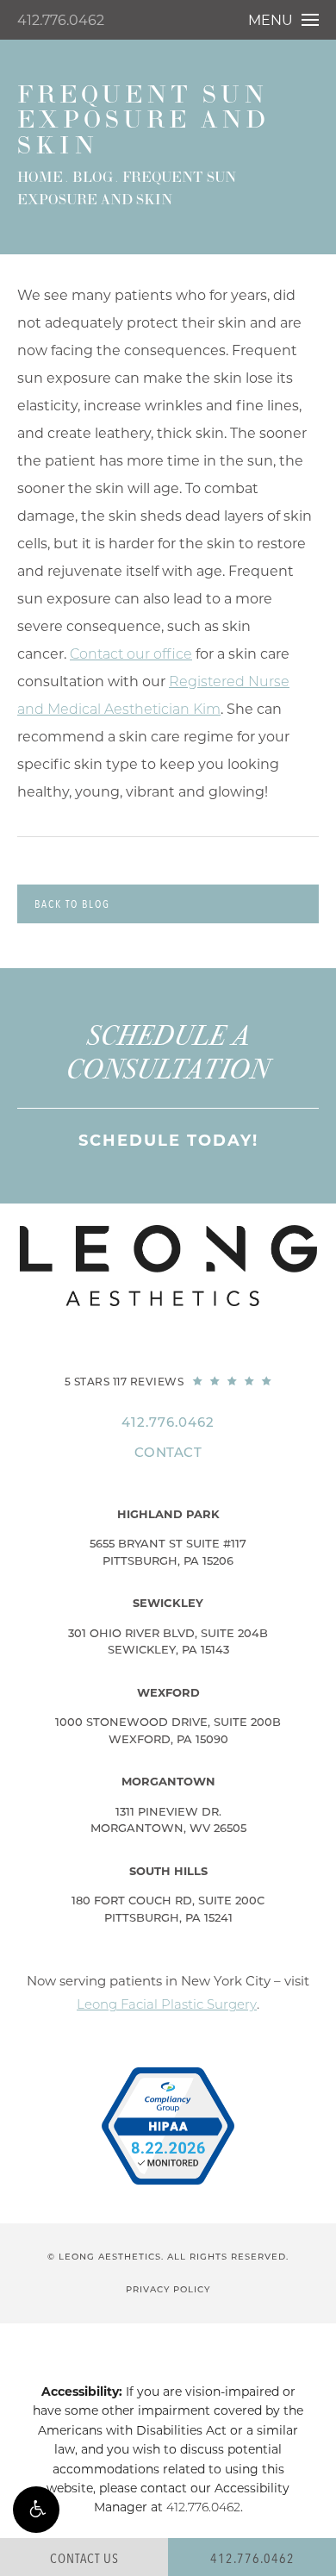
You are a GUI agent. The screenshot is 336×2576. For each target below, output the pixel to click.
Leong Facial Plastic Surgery (167, 2004)
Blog (93, 178)
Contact (168, 1452)
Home (40, 178)
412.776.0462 (61, 20)
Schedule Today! (168, 1141)
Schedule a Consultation (168, 1053)
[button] (36, 2510)
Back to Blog (72, 904)
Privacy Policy (168, 2289)
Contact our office (131, 654)
